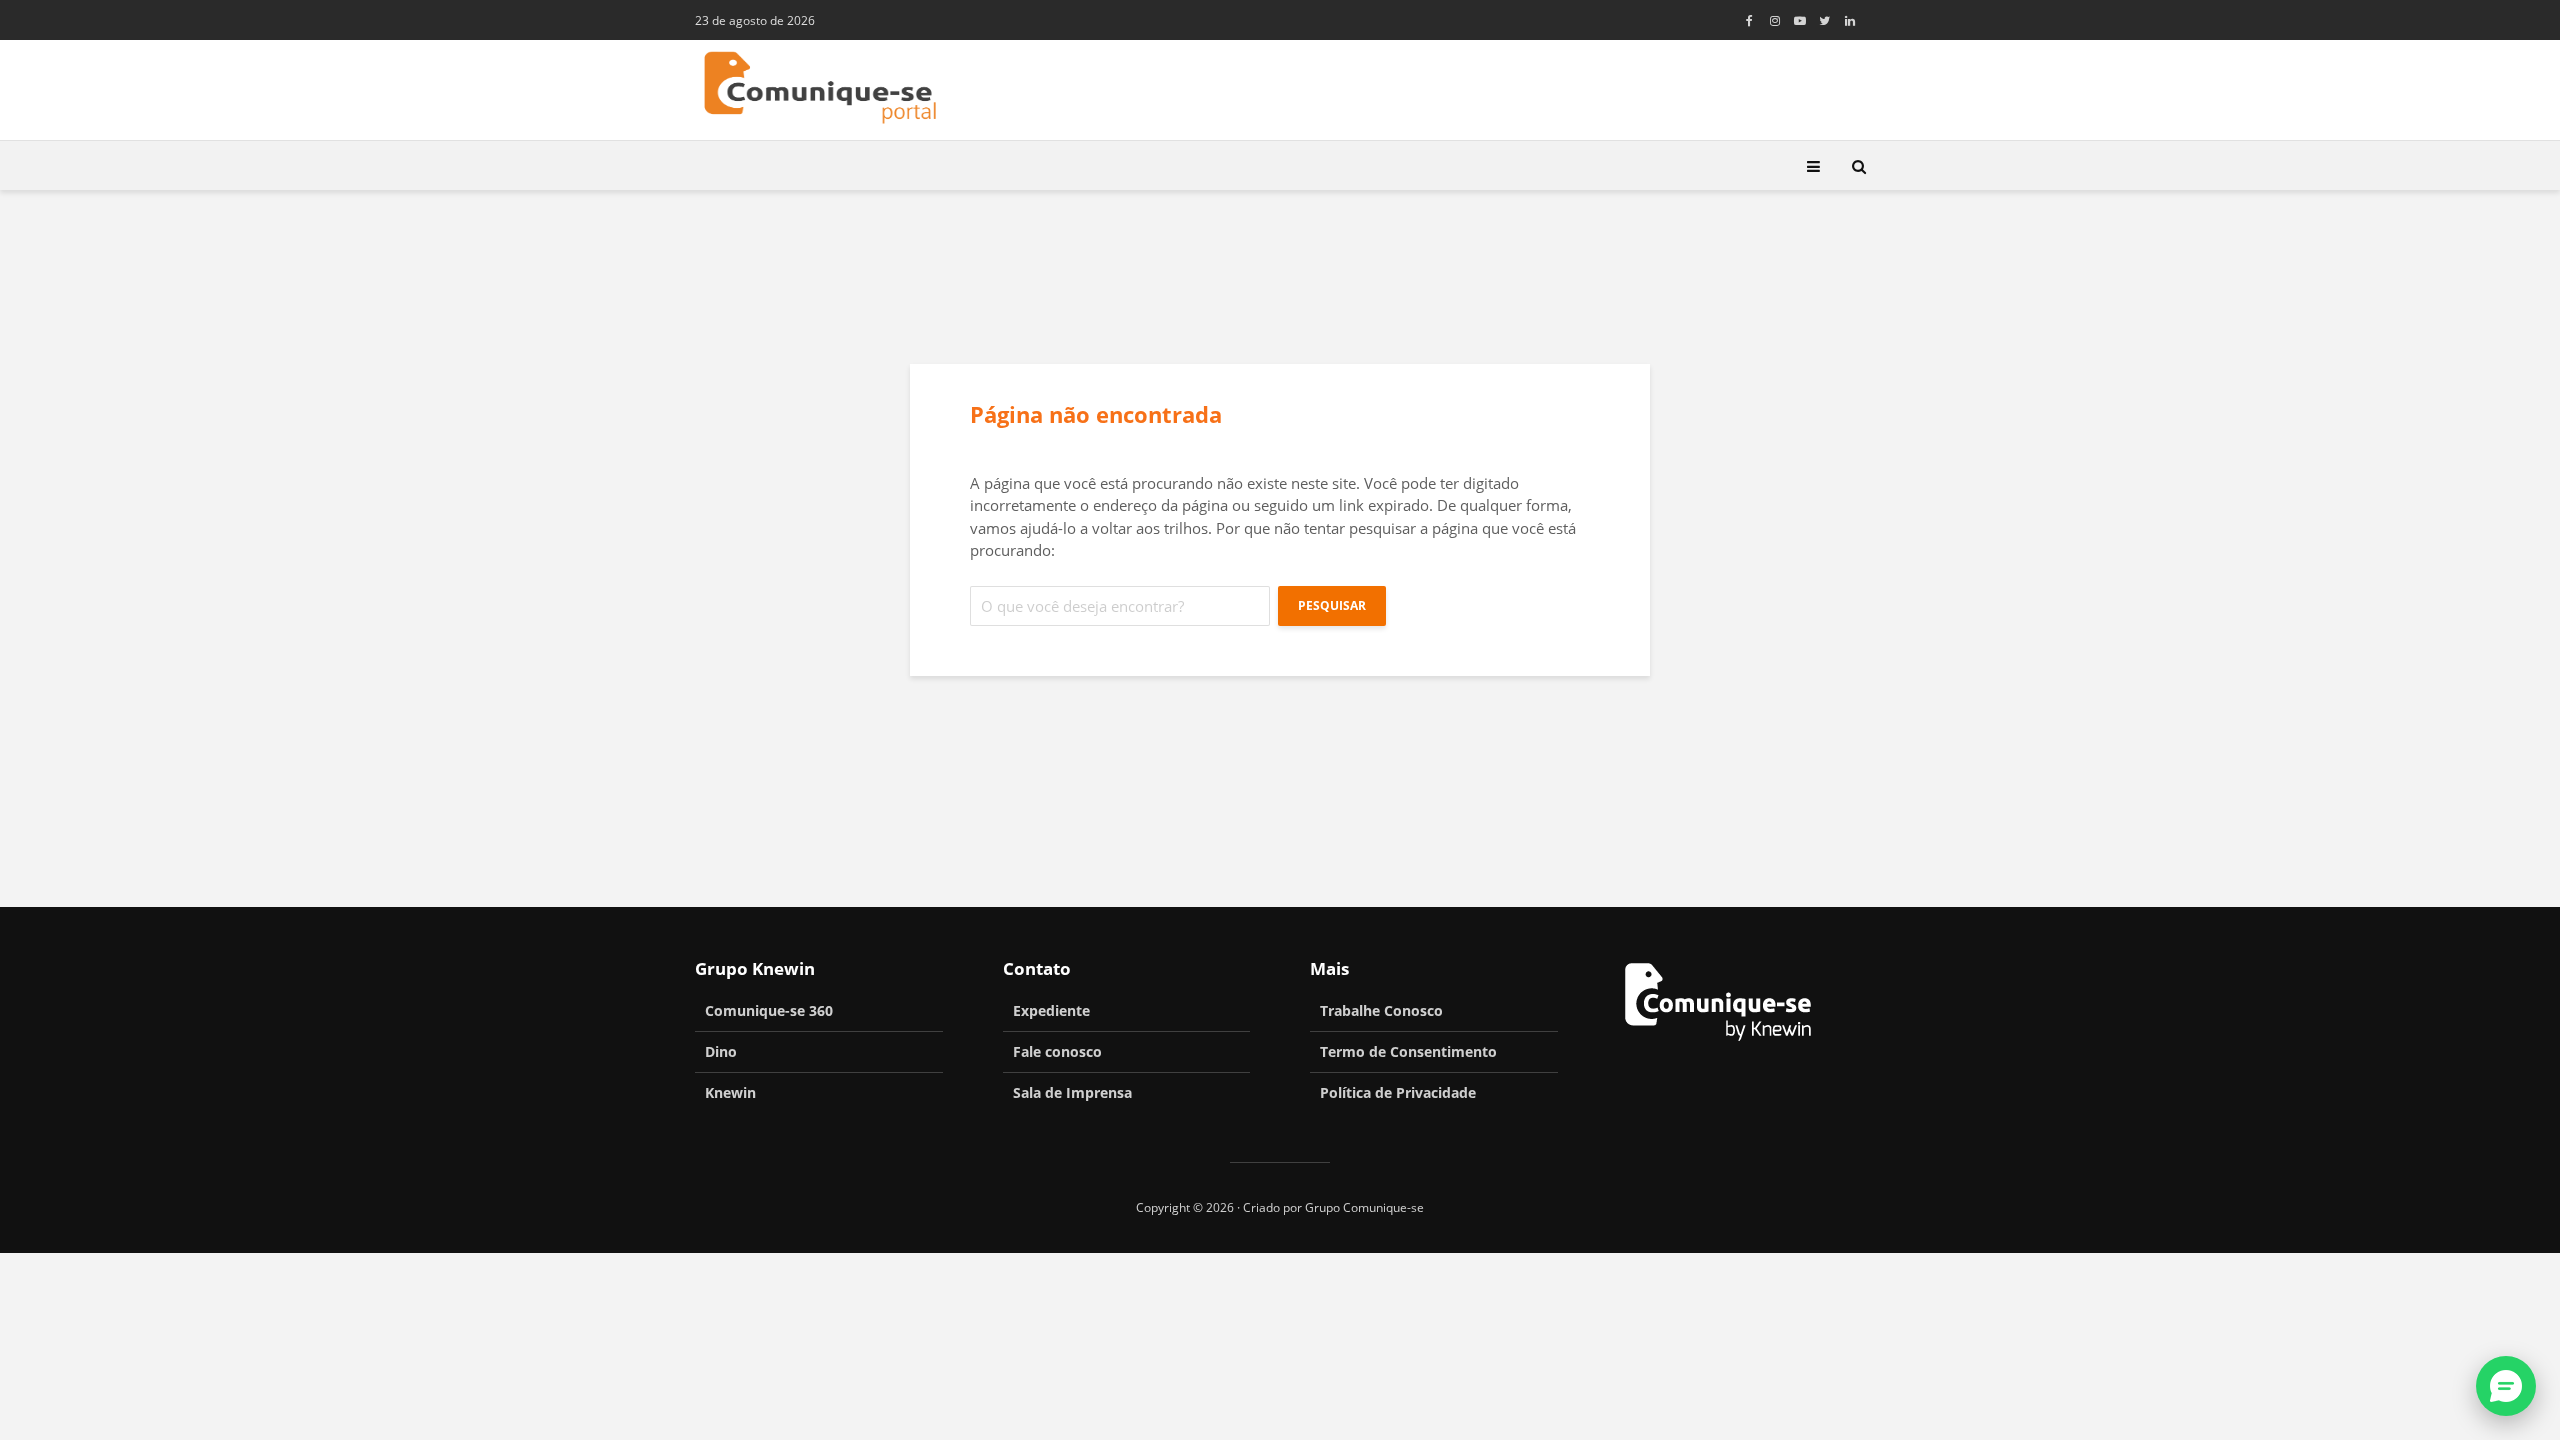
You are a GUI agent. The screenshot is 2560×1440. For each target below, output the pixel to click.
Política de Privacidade (1398, 1092)
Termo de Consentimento (1408, 1051)
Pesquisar (1332, 605)
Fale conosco (1057, 1051)
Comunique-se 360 (769, 1010)
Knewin (730, 1092)
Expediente (1051, 1010)
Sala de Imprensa (1072, 1092)
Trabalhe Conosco (1381, 1010)
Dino (721, 1051)
